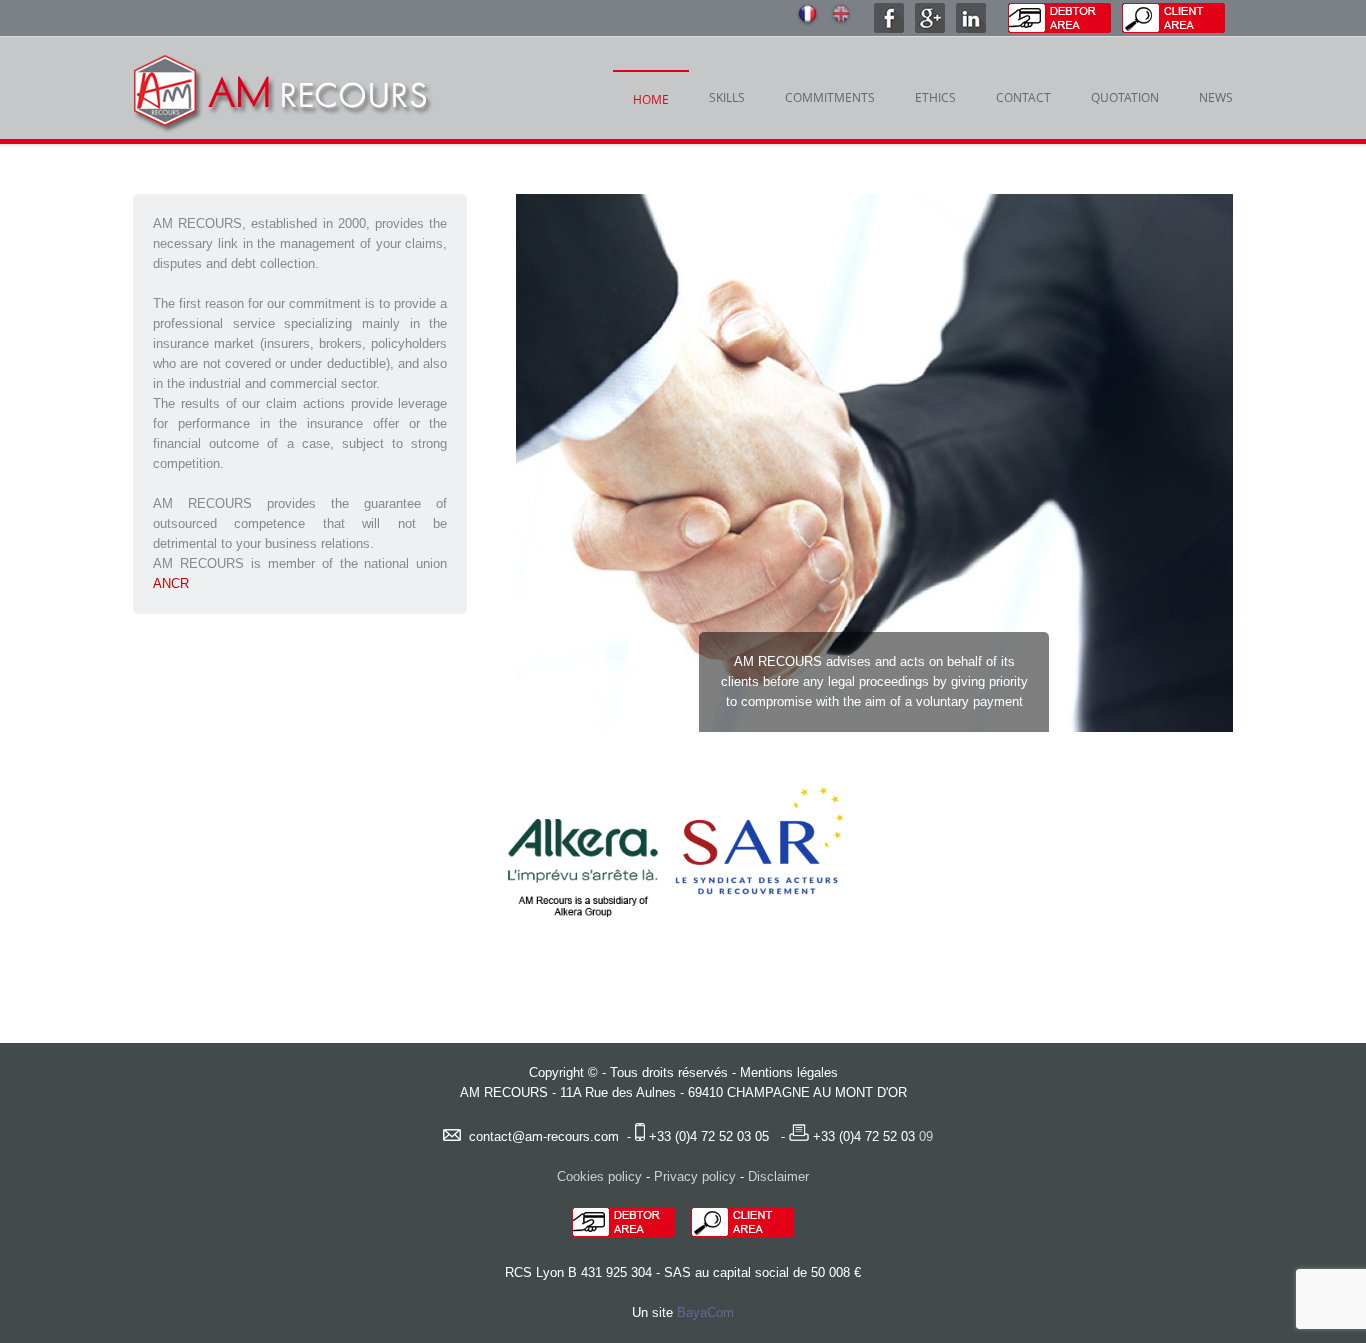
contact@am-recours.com (544, 1136)
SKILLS (727, 97)
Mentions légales (789, 1072)
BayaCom (705, 1312)
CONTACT (1023, 97)
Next (1198, 463)
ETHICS (935, 97)
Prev (551, 463)
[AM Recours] (283, 99)
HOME (651, 99)
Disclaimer (778, 1176)
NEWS (1216, 97)
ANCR (171, 583)
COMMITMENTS (830, 97)
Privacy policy (695, 1176)
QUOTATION (1125, 97)
